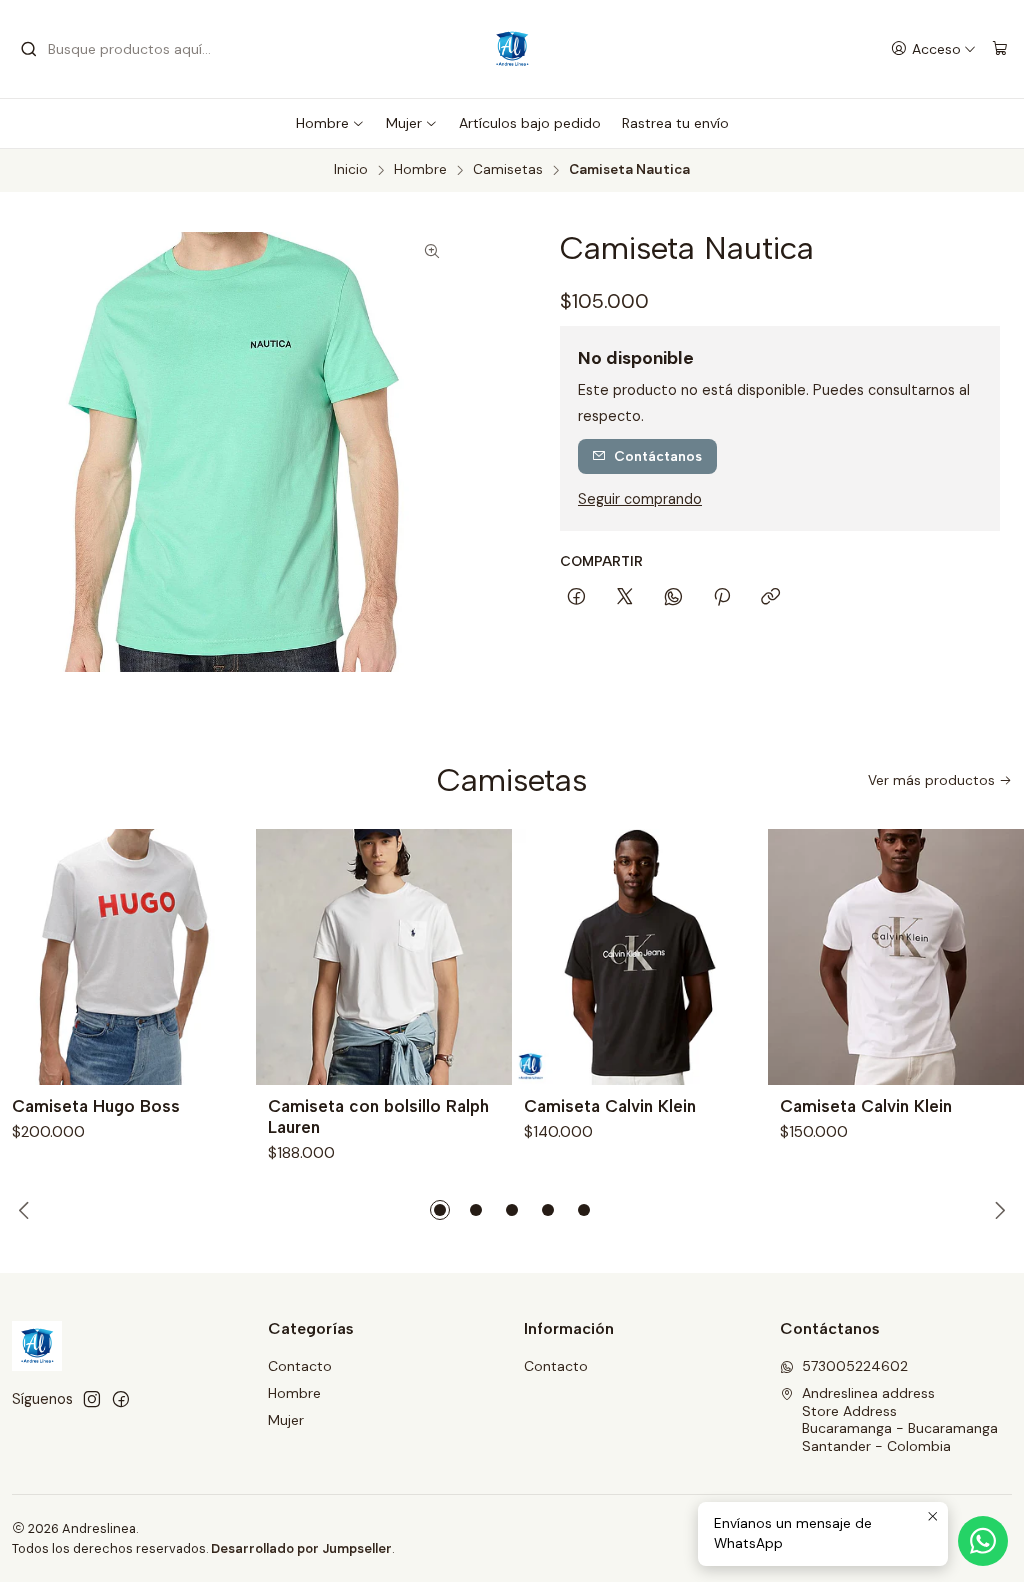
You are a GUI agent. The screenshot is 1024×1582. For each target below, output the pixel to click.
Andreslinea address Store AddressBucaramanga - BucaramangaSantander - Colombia (900, 1419)
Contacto (300, 1366)
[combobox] (122, 49)
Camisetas (508, 170)
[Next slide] (997, 1210)
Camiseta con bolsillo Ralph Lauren (378, 1116)
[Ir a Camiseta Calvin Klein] (640, 957)
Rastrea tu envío (675, 123)
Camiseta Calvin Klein (610, 1106)
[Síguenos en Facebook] (121, 1399)
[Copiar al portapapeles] (770, 598)
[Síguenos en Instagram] (92, 1399)
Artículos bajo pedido (530, 123)
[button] (440, 1210)
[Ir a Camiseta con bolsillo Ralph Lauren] (384, 957)
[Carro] (1000, 49)
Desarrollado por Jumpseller (301, 1548)
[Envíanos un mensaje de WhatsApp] (983, 1541)
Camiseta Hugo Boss (96, 1106)
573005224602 (855, 1366)
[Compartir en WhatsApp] (673, 598)
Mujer (404, 123)
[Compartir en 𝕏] (625, 598)
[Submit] (29, 49)
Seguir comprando (640, 499)
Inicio (351, 170)
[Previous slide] (27, 1210)
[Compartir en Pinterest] (722, 598)
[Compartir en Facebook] (576, 598)
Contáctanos (658, 456)
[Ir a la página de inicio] (512, 49)
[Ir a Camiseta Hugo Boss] (128, 957)
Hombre (322, 123)
